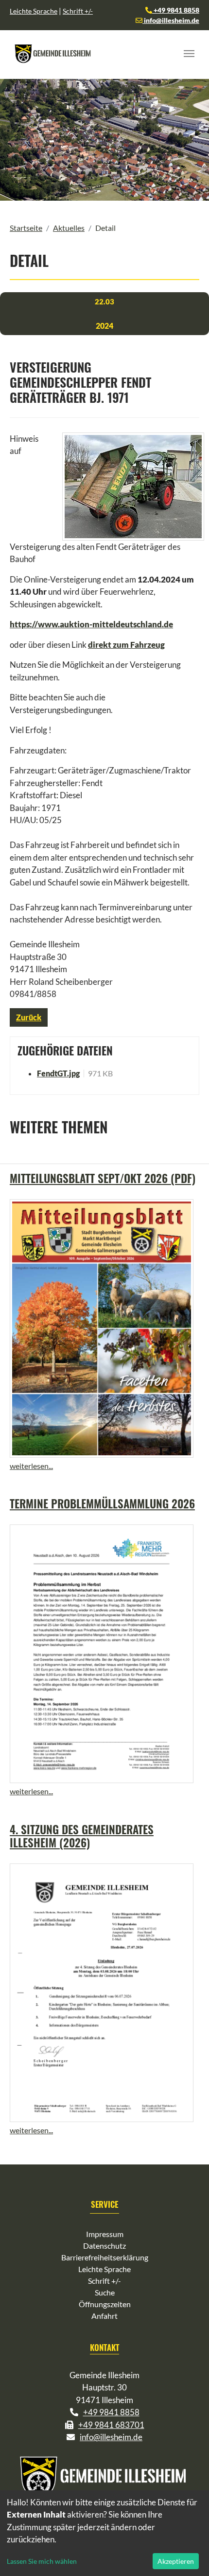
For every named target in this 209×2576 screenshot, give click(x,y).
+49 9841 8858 (176, 10)
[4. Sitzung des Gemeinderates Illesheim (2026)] (102, 1993)
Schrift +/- (78, 11)
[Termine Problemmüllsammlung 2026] (102, 1654)
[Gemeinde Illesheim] (53, 54)
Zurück (29, 1017)
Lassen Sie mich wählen (42, 2561)
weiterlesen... (31, 1466)
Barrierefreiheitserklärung (105, 2257)
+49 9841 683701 (111, 2425)
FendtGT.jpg (58, 1073)
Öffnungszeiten (105, 2304)
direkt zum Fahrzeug (126, 645)
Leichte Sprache (34, 11)
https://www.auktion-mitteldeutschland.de (91, 624)
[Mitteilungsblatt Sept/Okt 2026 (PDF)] (102, 1328)
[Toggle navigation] (189, 54)
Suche (105, 2292)
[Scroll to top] (188, 2555)
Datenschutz (104, 2246)
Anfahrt (104, 2316)
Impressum (105, 2234)
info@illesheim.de (171, 20)
